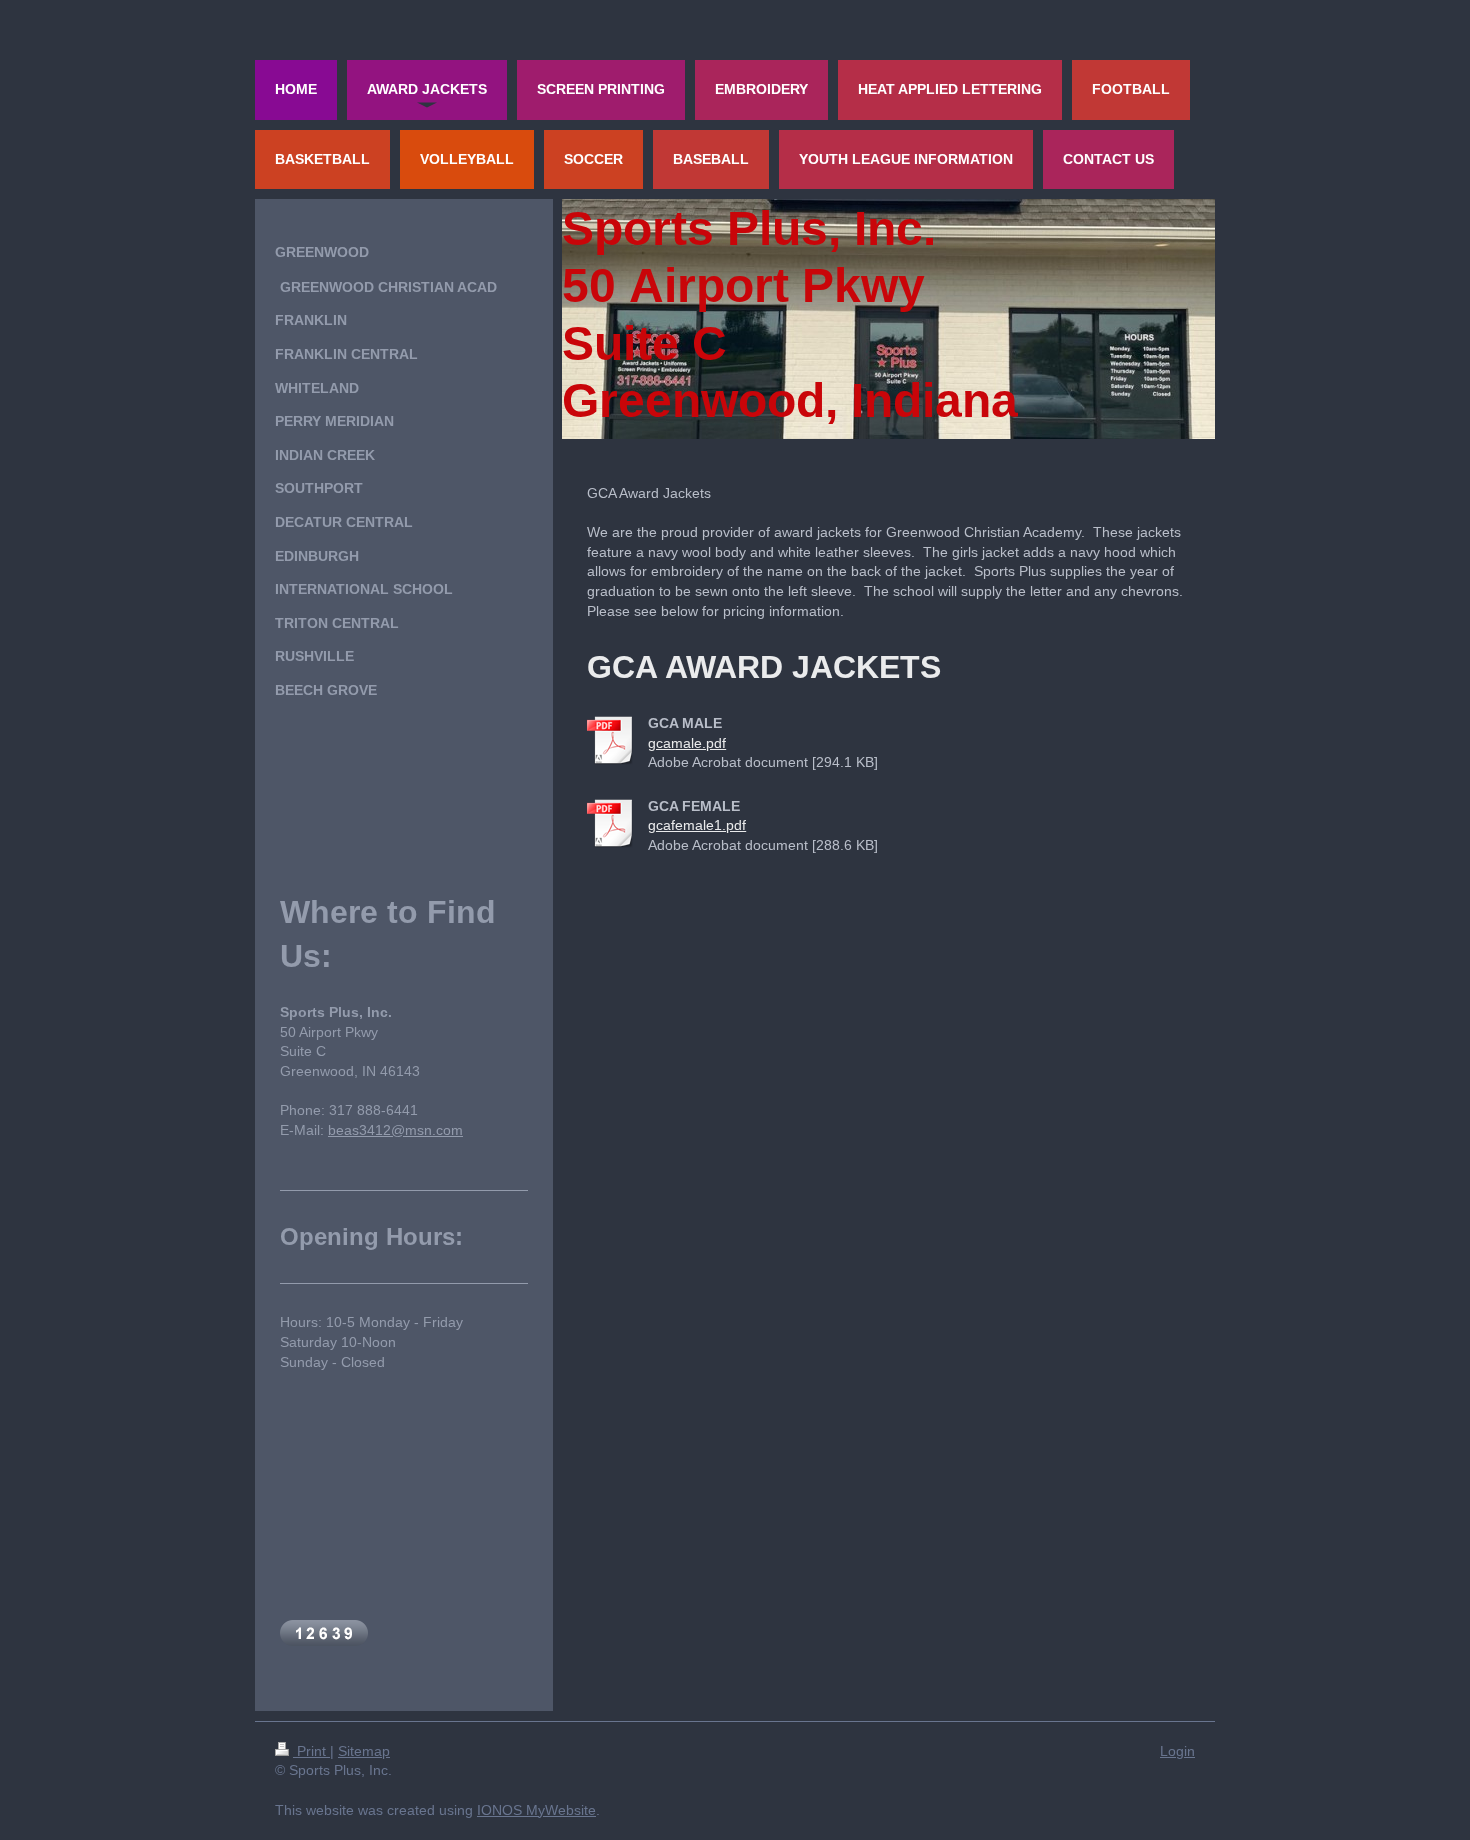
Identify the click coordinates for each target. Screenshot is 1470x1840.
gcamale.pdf (687, 743)
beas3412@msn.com (395, 1130)
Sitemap (364, 1751)
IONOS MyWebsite (536, 1810)
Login (1177, 1751)
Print (311, 1751)
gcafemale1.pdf (697, 825)
